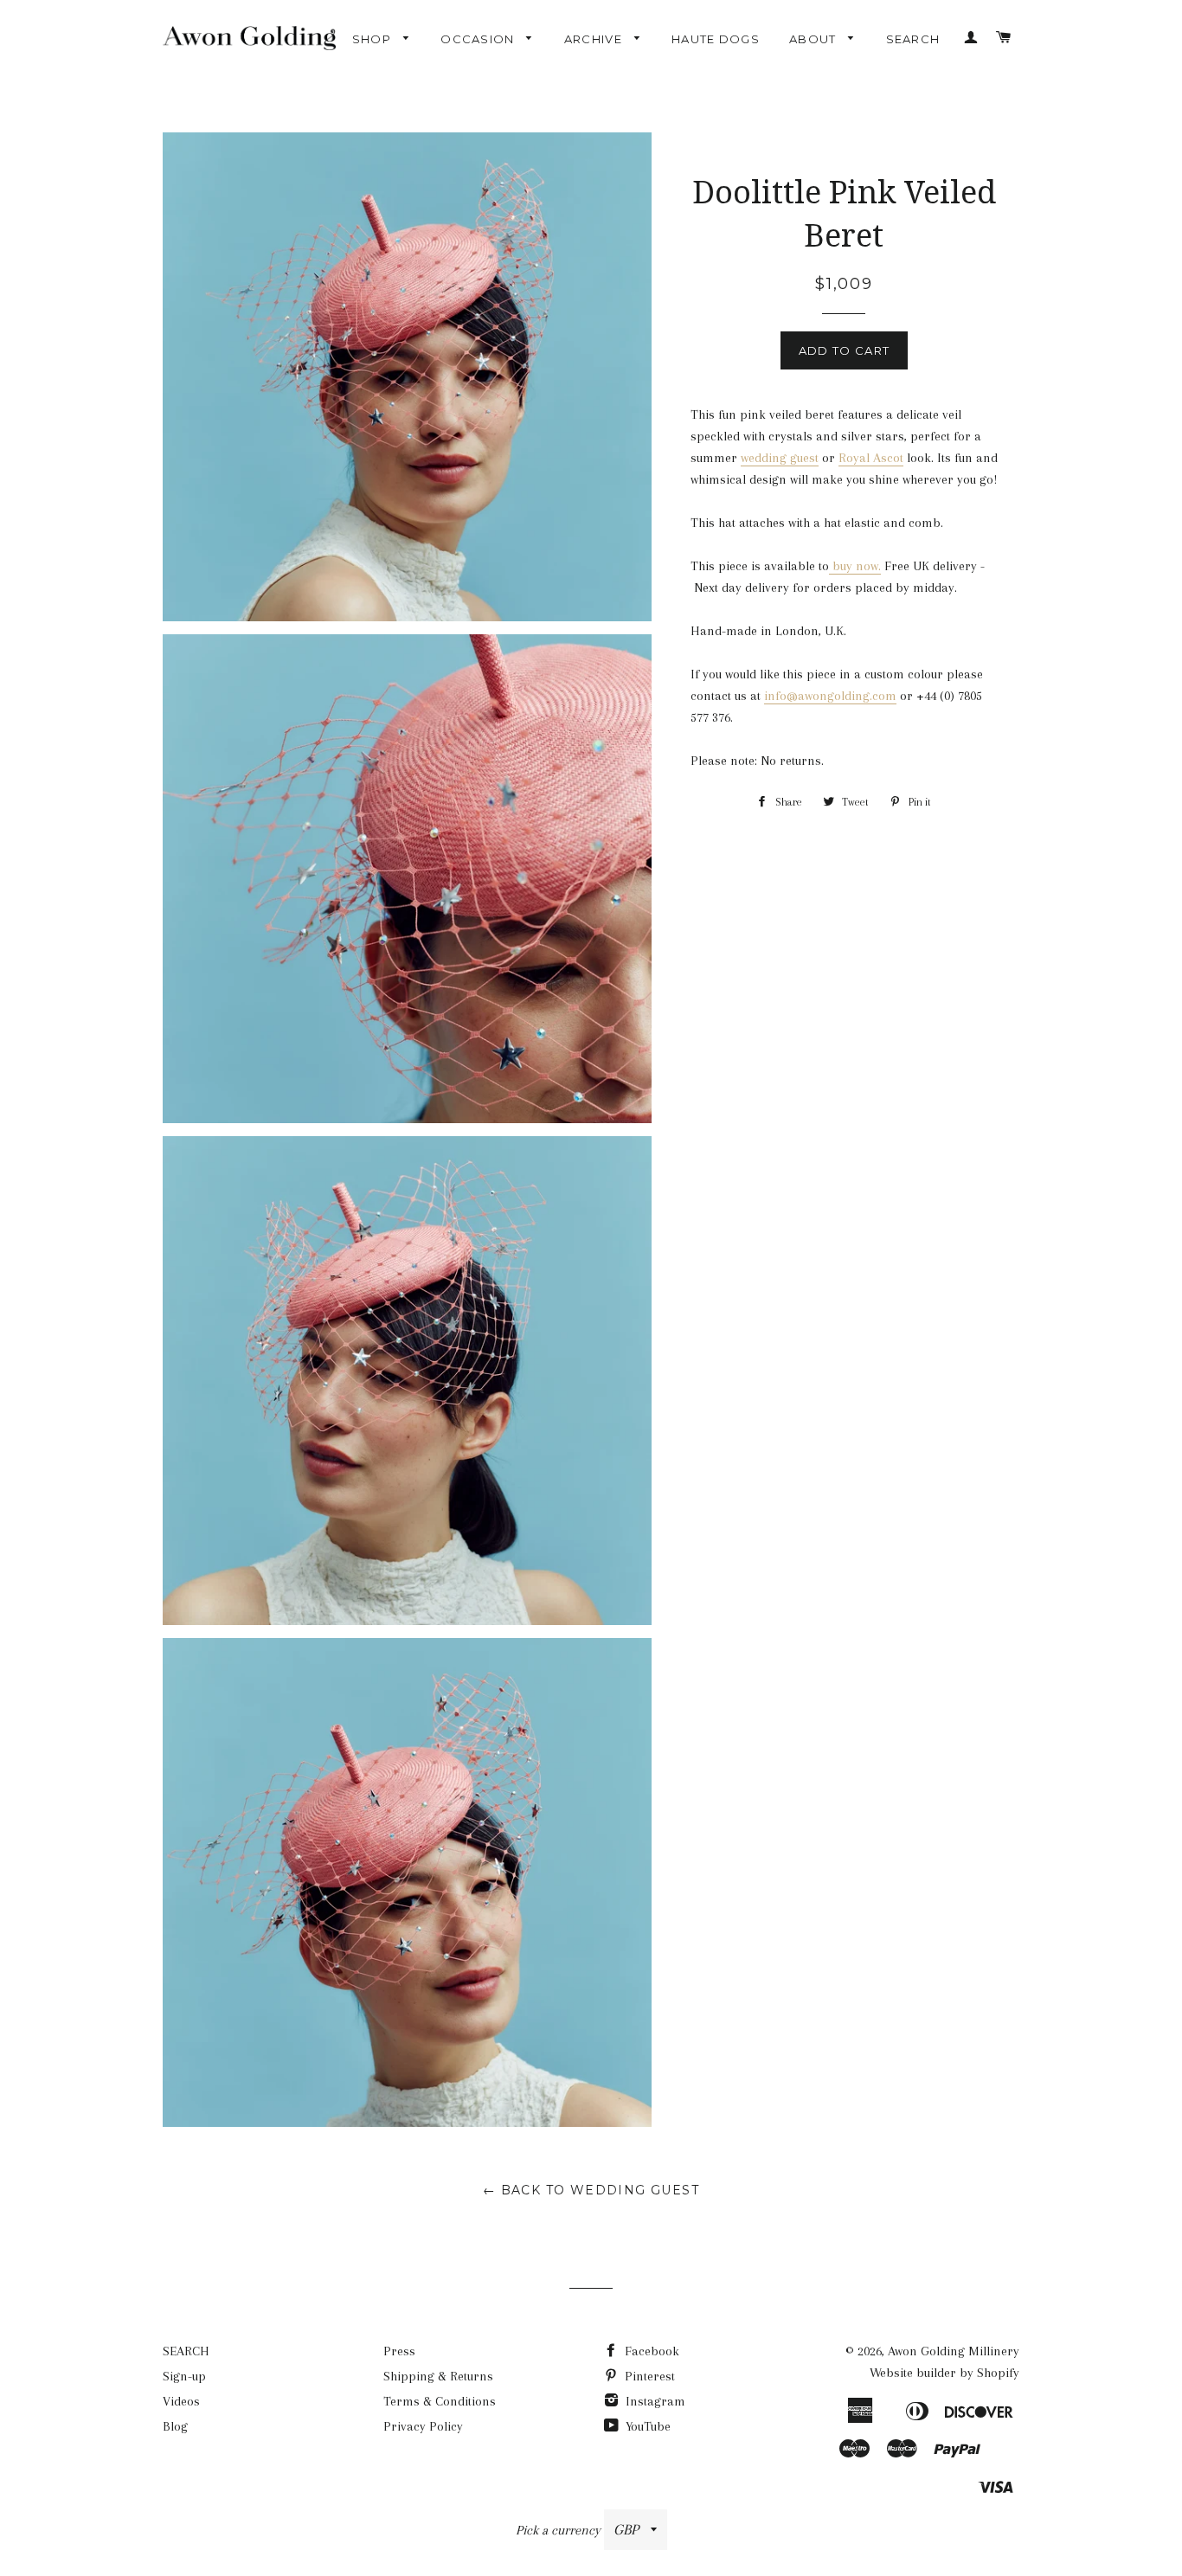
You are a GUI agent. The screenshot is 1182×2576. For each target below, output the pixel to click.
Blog (175, 2426)
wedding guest (780, 458)
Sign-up (184, 2376)
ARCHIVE (595, 39)
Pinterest (648, 2376)
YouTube (646, 2426)
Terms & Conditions (440, 2401)
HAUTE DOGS (716, 39)
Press (399, 2351)
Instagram (654, 2401)
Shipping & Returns (438, 2376)
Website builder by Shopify (944, 2373)
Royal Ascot (871, 458)
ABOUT (815, 39)
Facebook (650, 2351)
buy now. (857, 566)
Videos (181, 2401)
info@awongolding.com (830, 696)
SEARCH (913, 39)
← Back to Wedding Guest (591, 2190)
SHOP (374, 39)
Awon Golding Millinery (954, 2351)
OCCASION (479, 39)
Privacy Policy (423, 2426)
